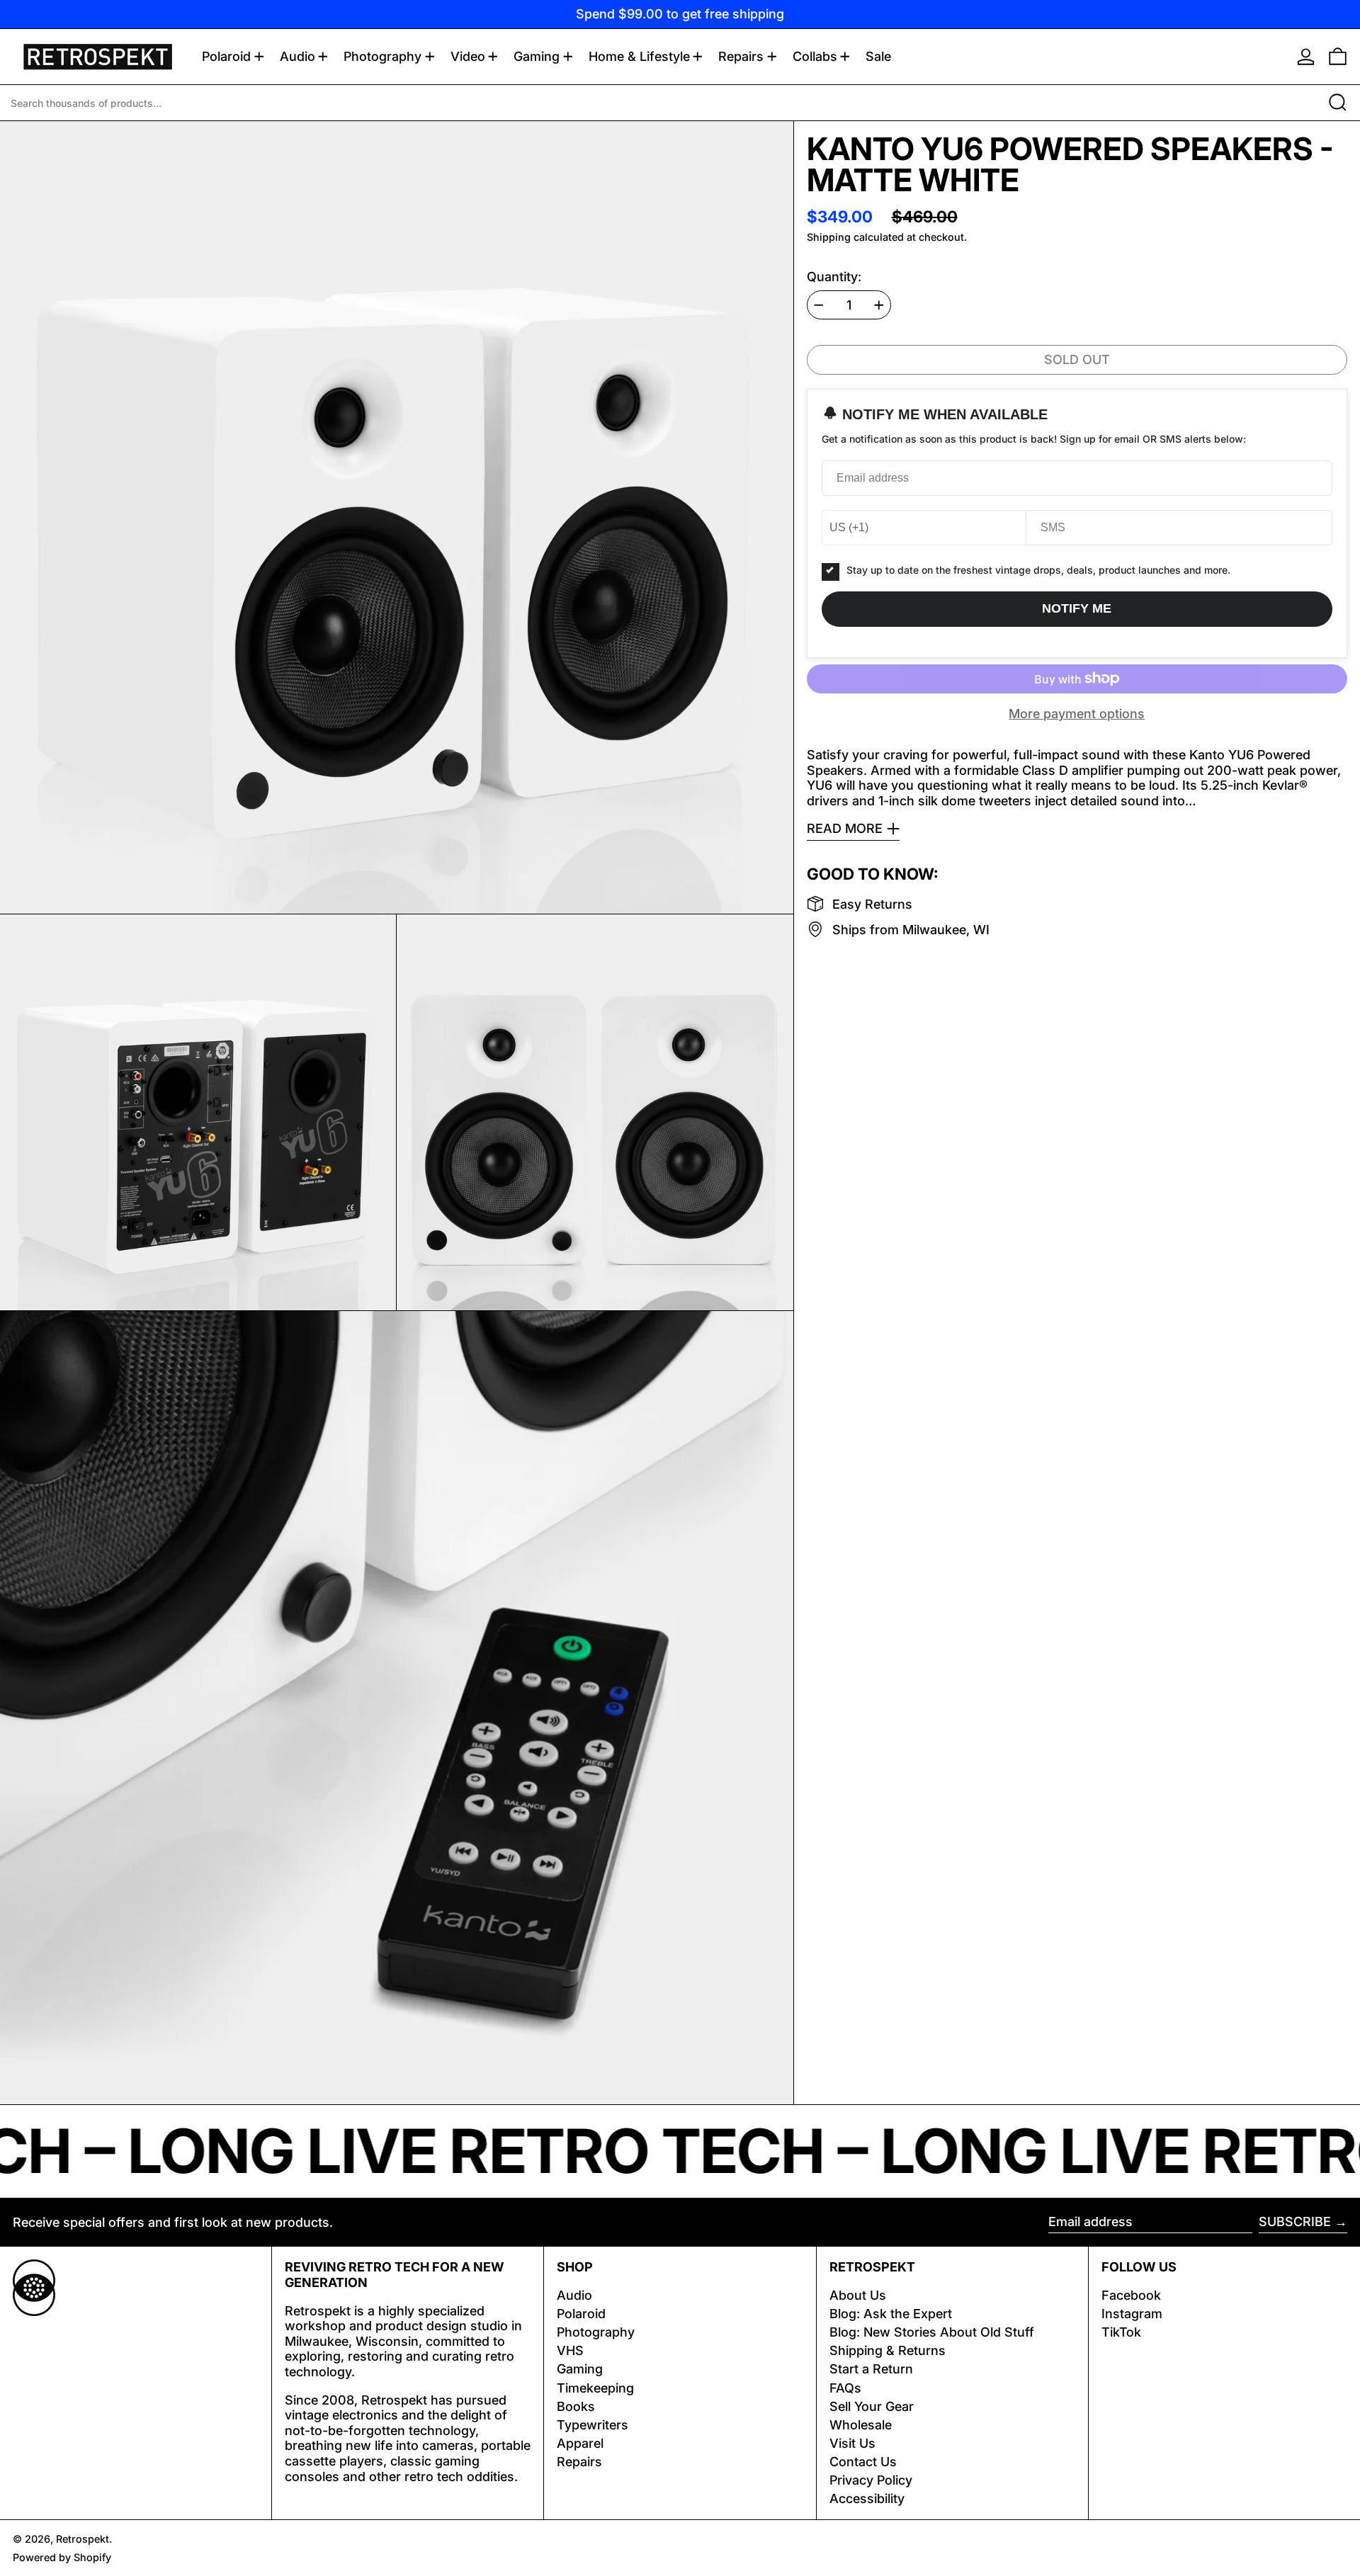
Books (576, 2406)
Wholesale (861, 2425)
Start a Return (871, 2369)
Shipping (829, 237)
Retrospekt (83, 2539)
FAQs (845, 2388)
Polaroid (581, 2314)
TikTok (1121, 2332)
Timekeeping (595, 2388)
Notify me (1077, 608)
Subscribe (1295, 2222)
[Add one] (879, 305)
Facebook (1131, 2295)
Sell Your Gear (872, 2406)
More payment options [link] (1077, 714)
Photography (596, 2332)
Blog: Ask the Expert (891, 2314)
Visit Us (852, 2443)
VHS (570, 2350)
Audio (574, 2295)
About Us (858, 2295)
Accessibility (867, 2498)
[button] (1338, 57)
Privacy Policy (871, 2480)
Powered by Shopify (62, 2557)
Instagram (1132, 2314)
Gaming (580, 2369)
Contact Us (863, 2462)
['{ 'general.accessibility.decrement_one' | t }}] (819, 305)
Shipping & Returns (888, 2350)
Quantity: (834, 276)
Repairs (579, 2462)
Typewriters (593, 2425)
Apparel (580, 2443)
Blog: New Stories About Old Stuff (932, 2332)
